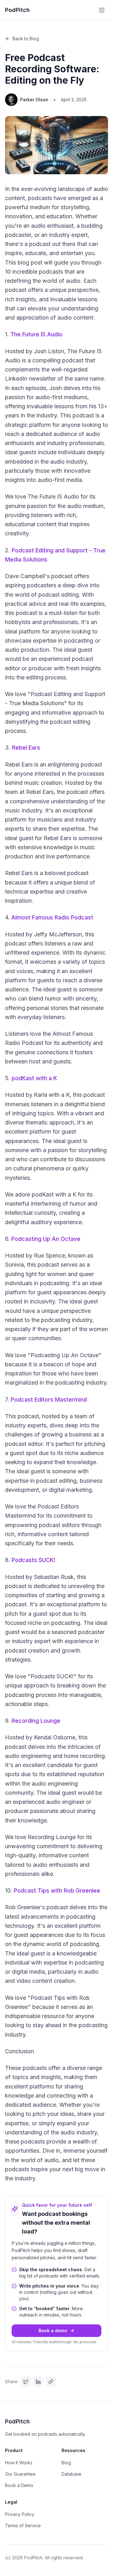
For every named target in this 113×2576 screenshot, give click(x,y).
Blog (66, 2463)
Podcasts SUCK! (33, 1560)
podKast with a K (34, 1078)
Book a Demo (19, 2485)
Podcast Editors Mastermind (49, 1400)
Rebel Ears (26, 747)
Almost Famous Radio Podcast (52, 917)
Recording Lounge (36, 1721)
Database (71, 2474)
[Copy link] (51, 2382)
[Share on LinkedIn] (38, 2382)
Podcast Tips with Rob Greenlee (57, 1890)
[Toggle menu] (102, 10)
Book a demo (53, 2331)
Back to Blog (26, 39)
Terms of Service (23, 2526)
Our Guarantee (20, 2474)
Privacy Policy (20, 2514)
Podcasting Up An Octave (46, 1239)
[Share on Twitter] (26, 2382)
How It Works (19, 2463)
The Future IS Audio (36, 334)
